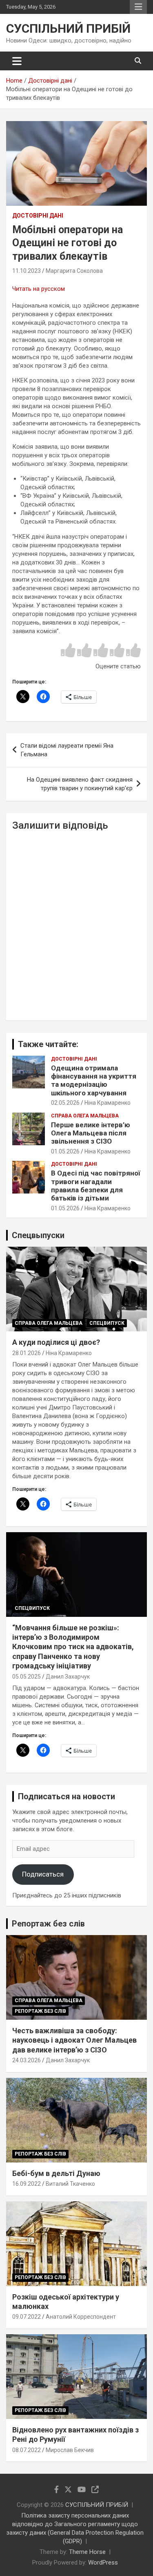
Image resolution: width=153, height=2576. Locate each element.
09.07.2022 (27, 2317)
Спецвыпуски (38, 1235)
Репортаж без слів (48, 1924)
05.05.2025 (27, 1677)
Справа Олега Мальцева (85, 1116)
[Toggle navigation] (17, 61)
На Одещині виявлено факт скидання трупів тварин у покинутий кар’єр (80, 784)
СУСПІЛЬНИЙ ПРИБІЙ (68, 28)
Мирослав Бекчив (70, 2450)
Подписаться (43, 1874)
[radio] (68, 651)
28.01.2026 (27, 1353)
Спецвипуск (107, 1323)
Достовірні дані (38, 216)
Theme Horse (87, 2552)
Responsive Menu (138, 7)
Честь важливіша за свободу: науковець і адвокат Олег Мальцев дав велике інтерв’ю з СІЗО (74, 2040)
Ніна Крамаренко (108, 1103)
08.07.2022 (27, 2450)
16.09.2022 (27, 2184)
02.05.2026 (65, 1103)
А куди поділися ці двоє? (56, 1342)
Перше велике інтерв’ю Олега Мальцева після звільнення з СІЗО (91, 1133)
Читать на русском (39, 289)
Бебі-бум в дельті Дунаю (56, 2173)
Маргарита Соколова (74, 271)
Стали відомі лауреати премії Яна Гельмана (67, 750)
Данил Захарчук (68, 1677)
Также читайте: (48, 1044)
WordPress (103, 2563)
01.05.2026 (65, 1151)
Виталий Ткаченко (70, 2184)
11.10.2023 (27, 271)
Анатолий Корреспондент (81, 2317)
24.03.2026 (27, 2060)
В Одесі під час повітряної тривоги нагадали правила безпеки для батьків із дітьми (96, 1186)
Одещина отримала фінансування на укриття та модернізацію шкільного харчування (94, 1080)
